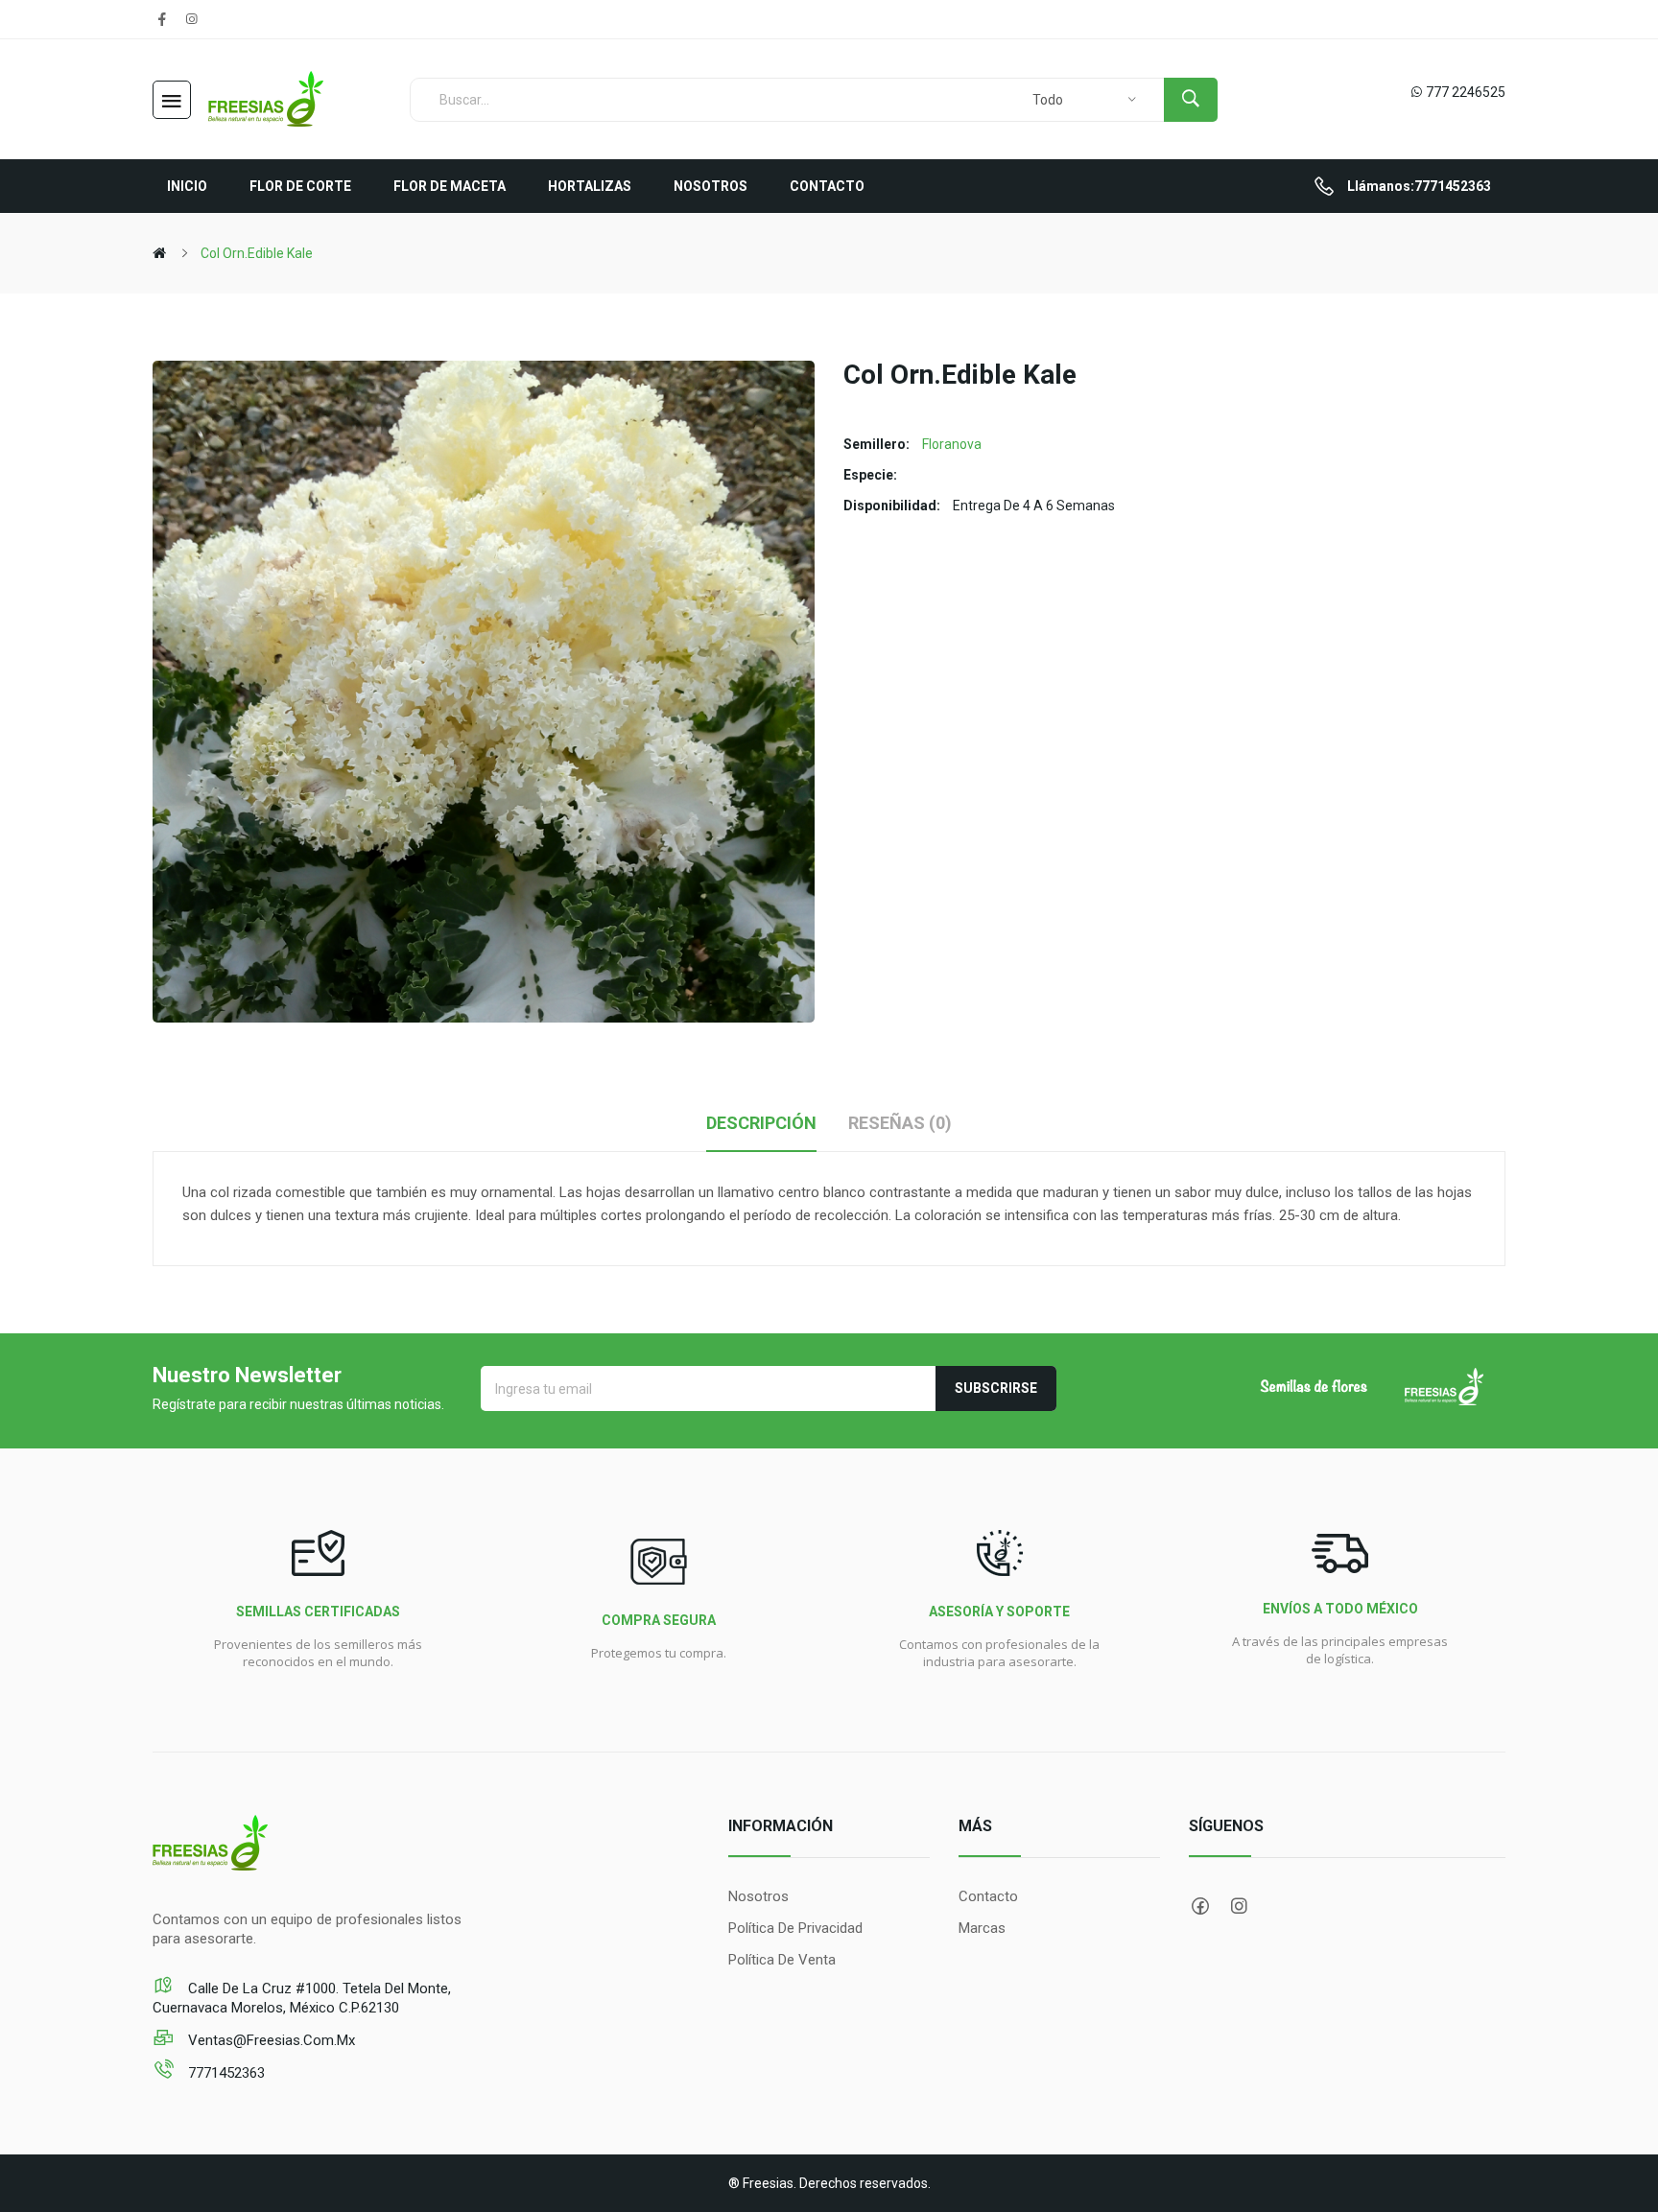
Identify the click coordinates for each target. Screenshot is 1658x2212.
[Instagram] (191, 19)
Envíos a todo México (1340, 1609)
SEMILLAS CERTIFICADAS (318, 1612)
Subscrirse (996, 1388)
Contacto (988, 1896)
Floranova (952, 444)
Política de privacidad (795, 1928)
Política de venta (782, 1960)
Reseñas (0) (900, 1123)
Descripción (761, 1123)
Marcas (982, 1928)
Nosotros (758, 1896)
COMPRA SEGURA (659, 1620)
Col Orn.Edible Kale (257, 253)
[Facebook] (162, 19)
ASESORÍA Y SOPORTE (999, 1612)
